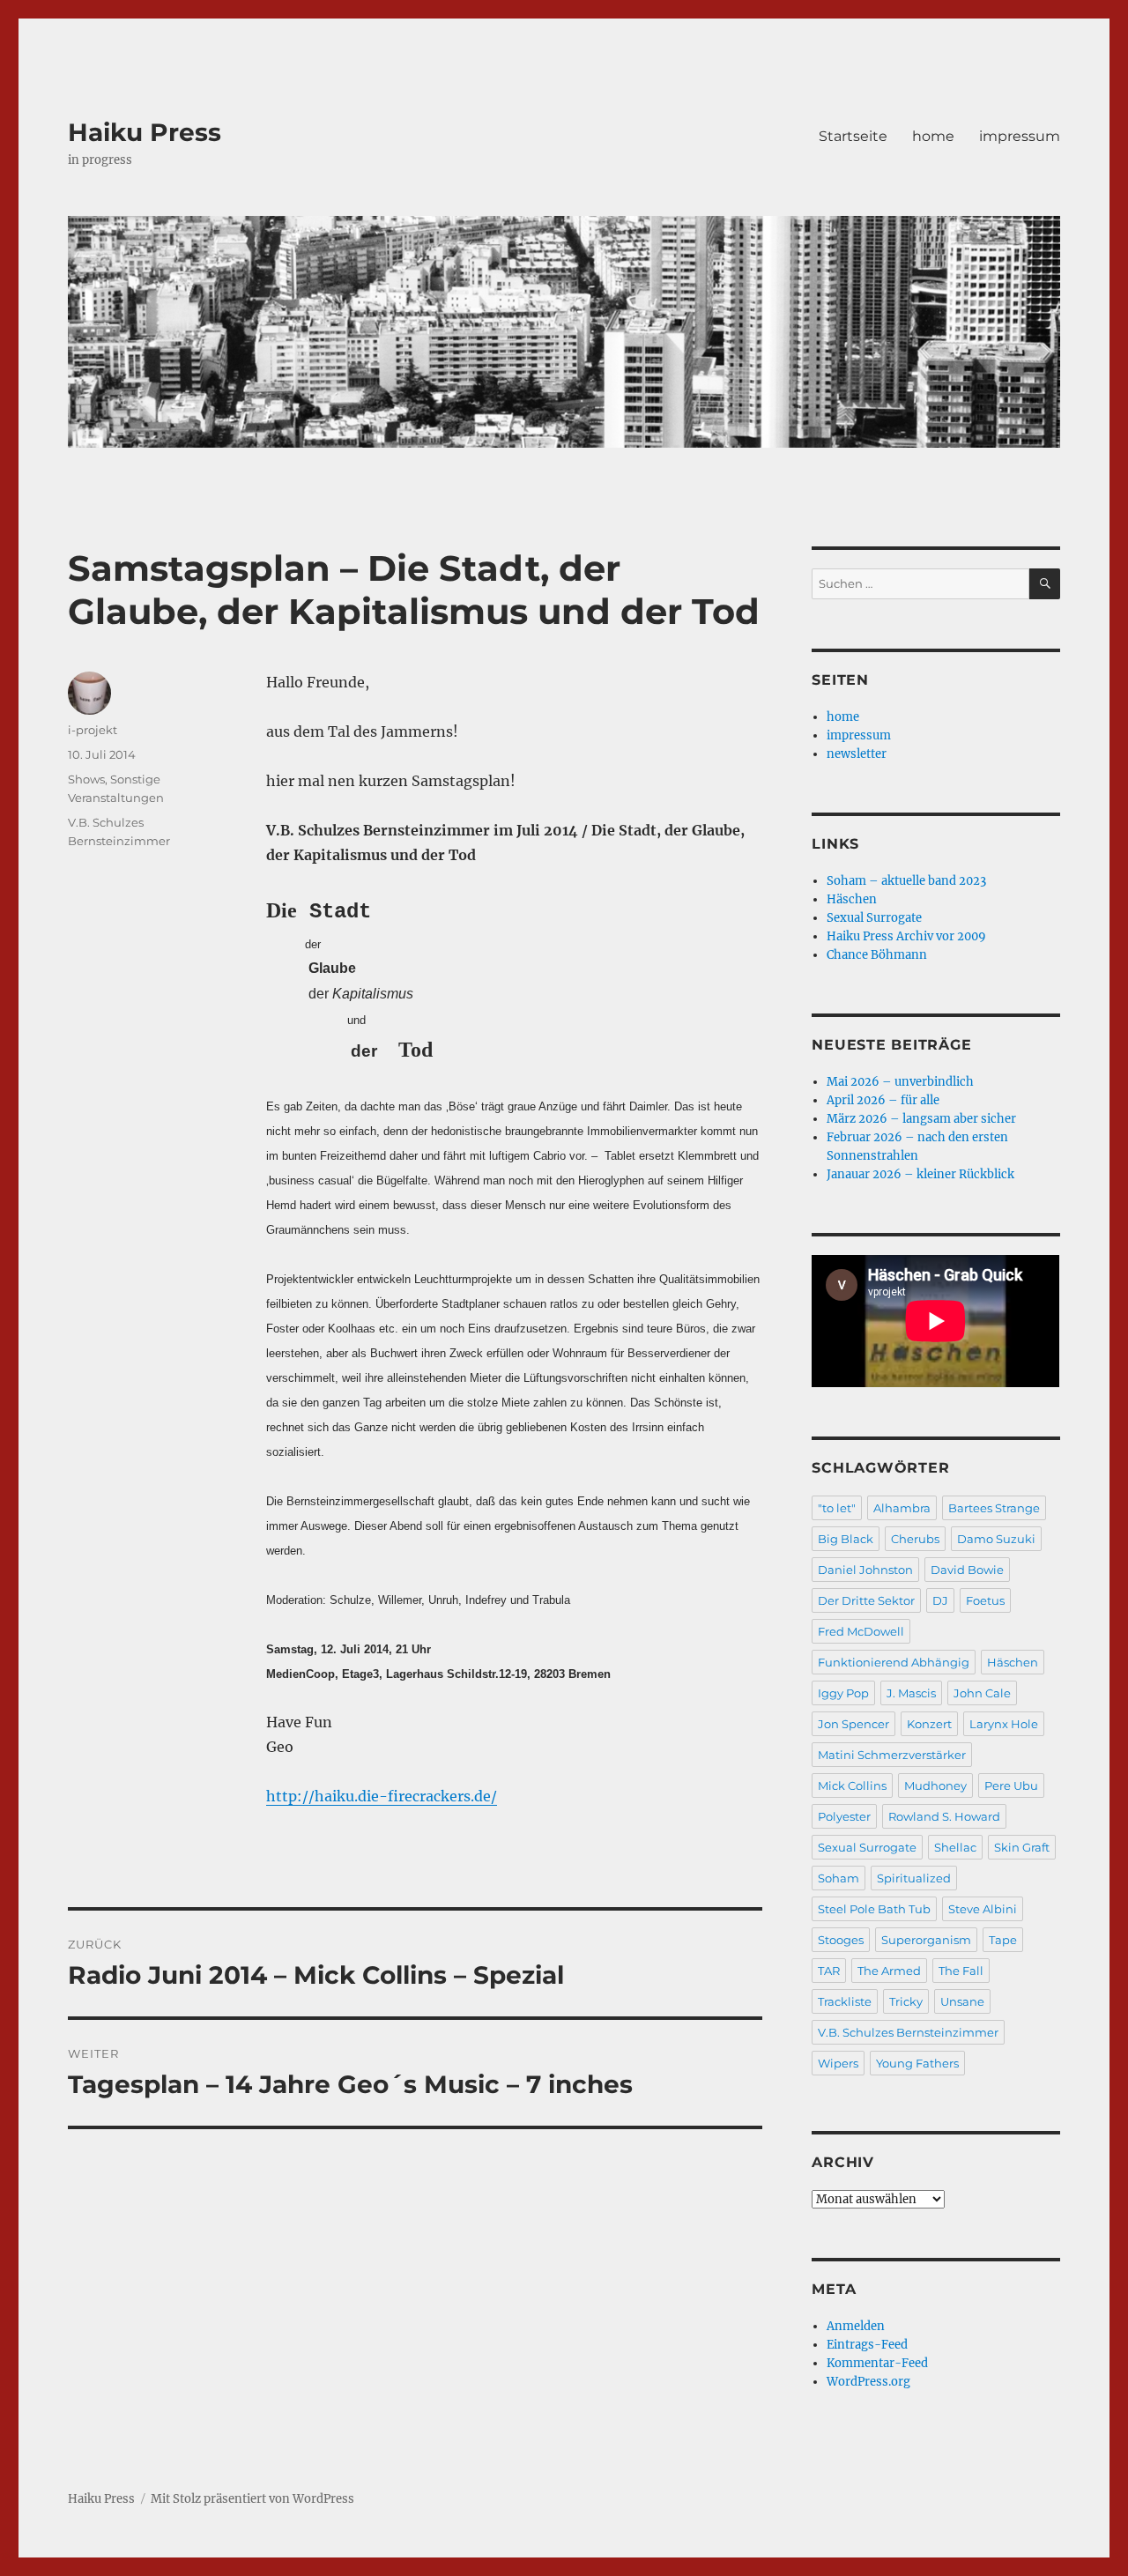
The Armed (889, 1971)
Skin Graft (1022, 1847)
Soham (839, 1878)
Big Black (846, 1539)
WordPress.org (868, 2382)
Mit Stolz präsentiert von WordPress (252, 2499)
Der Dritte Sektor (866, 1600)
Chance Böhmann (877, 955)
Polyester (844, 1816)
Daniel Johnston (865, 1570)
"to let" (837, 1508)
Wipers (838, 2063)
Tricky (906, 2001)
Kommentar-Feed (877, 2363)
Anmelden (856, 2326)
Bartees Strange (994, 1508)
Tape (1003, 1940)
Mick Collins (852, 1785)
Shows (86, 779)
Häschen (852, 899)
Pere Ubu (1011, 1785)
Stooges (841, 1940)
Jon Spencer (853, 1724)
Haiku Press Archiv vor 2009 (906, 936)
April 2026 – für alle (883, 1100)
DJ (940, 1600)
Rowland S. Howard (944, 1816)
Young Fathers (917, 2063)
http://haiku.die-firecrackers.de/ (382, 1796)
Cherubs (915, 1539)
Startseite (853, 136)
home (933, 136)
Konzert (929, 1724)
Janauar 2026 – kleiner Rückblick (920, 1174)
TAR (829, 1971)
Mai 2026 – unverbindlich (900, 1082)
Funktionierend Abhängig (894, 1662)
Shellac (955, 1847)
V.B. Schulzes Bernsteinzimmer (908, 2032)
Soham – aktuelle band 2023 (906, 881)
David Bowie (967, 1570)
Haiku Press (145, 132)
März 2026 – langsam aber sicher (921, 1119)
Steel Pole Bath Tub (874, 1909)
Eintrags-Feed (867, 2345)
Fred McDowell (861, 1631)
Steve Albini (983, 1909)
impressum (1020, 136)
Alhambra (902, 1508)
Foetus (985, 1600)
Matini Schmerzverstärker (892, 1755)
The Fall (961, 1971)
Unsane (962, 2001)
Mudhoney (935, 1785)
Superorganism (926, 1940)
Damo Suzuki (996, 1539)
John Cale (982, 1693)
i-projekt (93, 730)
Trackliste (845, 2001)
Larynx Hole (1004, 1724)
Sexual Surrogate (874, 918)
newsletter (857, 754)
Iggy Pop (843, 1693)
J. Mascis (911, 1693)
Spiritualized (914, 1878)
